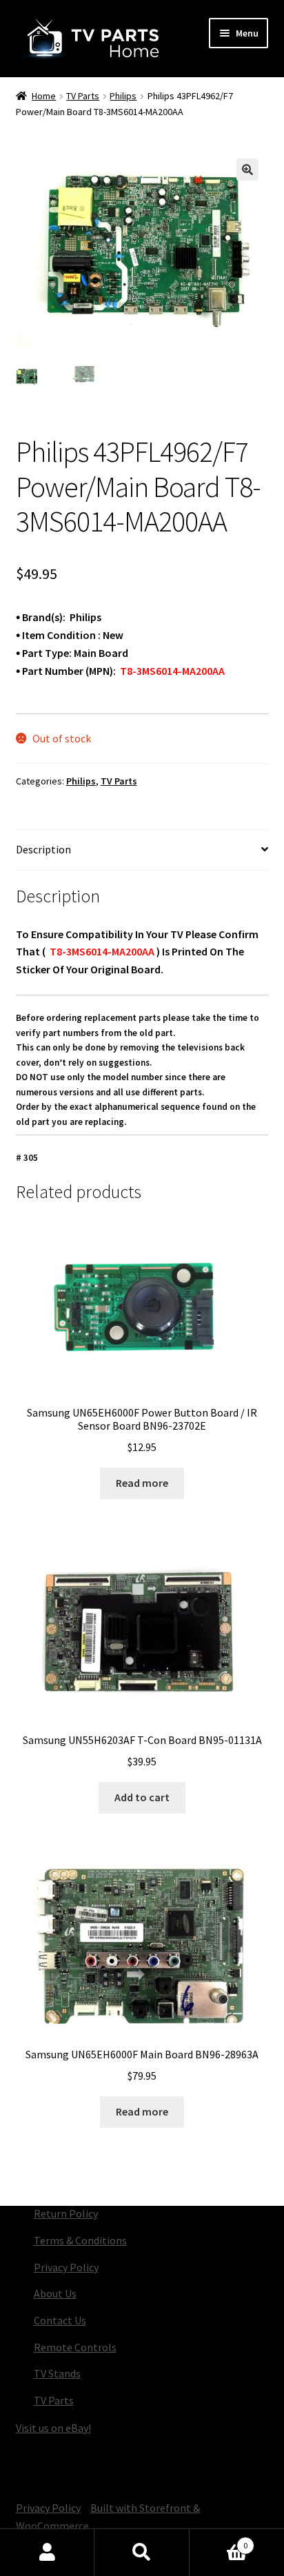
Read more (142, 1483)
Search (142, 2553)
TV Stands (57, 2373)
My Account (47, 2553)
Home (44, 96)
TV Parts (83, 96)
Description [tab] (43, 849)
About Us (55, 2293)
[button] (247, 170)
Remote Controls (75, 2347)
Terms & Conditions (80, 2240)
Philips (123, 96)
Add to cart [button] (142, 1797)
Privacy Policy (66, 2267)
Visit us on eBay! (53, 2428)
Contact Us (60, 2320)
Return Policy (66, 2213)
